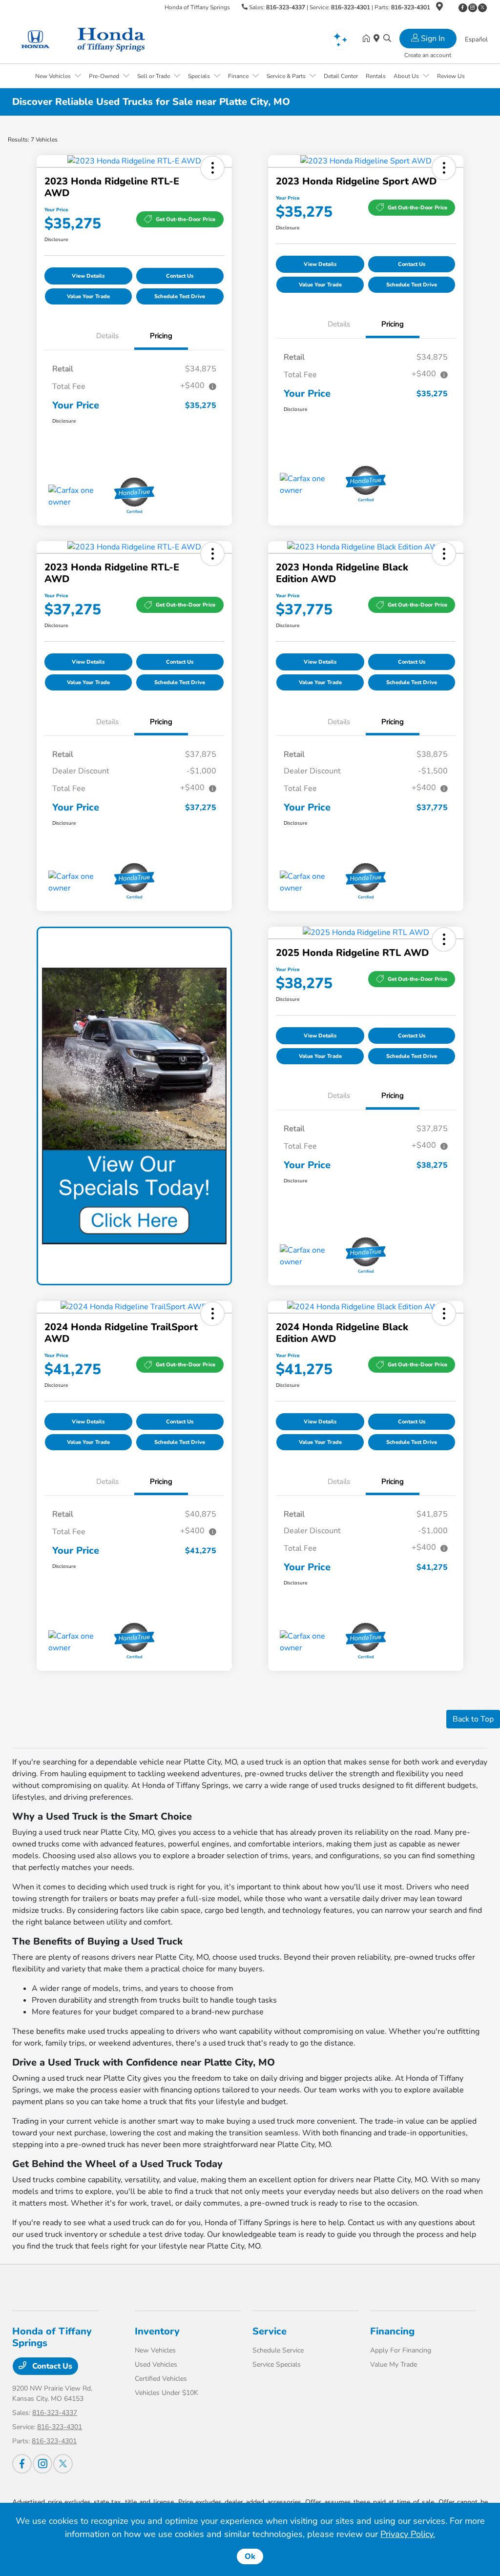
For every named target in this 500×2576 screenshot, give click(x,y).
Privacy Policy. (408, 2534)
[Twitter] (482, 8)
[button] (212, 168)
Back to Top (473, 1719)
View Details (88, 276)
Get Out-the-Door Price (186, 219)
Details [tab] (107, 336)
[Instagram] (473, 8)
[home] (368, 39)
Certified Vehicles (161, 2379)
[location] (439, 8)
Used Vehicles (156, 2364)
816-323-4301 (351, 7)
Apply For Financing (401, 2350)
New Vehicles (155, 2350)
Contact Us (180, 276)
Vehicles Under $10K (167, 2393)
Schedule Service (278, 2350)
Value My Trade (394, 2364)
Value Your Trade (88, 296)
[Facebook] (463, 8)
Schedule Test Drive (180, 296)
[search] (387, 39)
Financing (392, 2331)
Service (270, 2331)
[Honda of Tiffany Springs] (96, 39)
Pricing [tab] (161, 336)
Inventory (157, 2331)
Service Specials (277, 2364)
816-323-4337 (286, 7)
